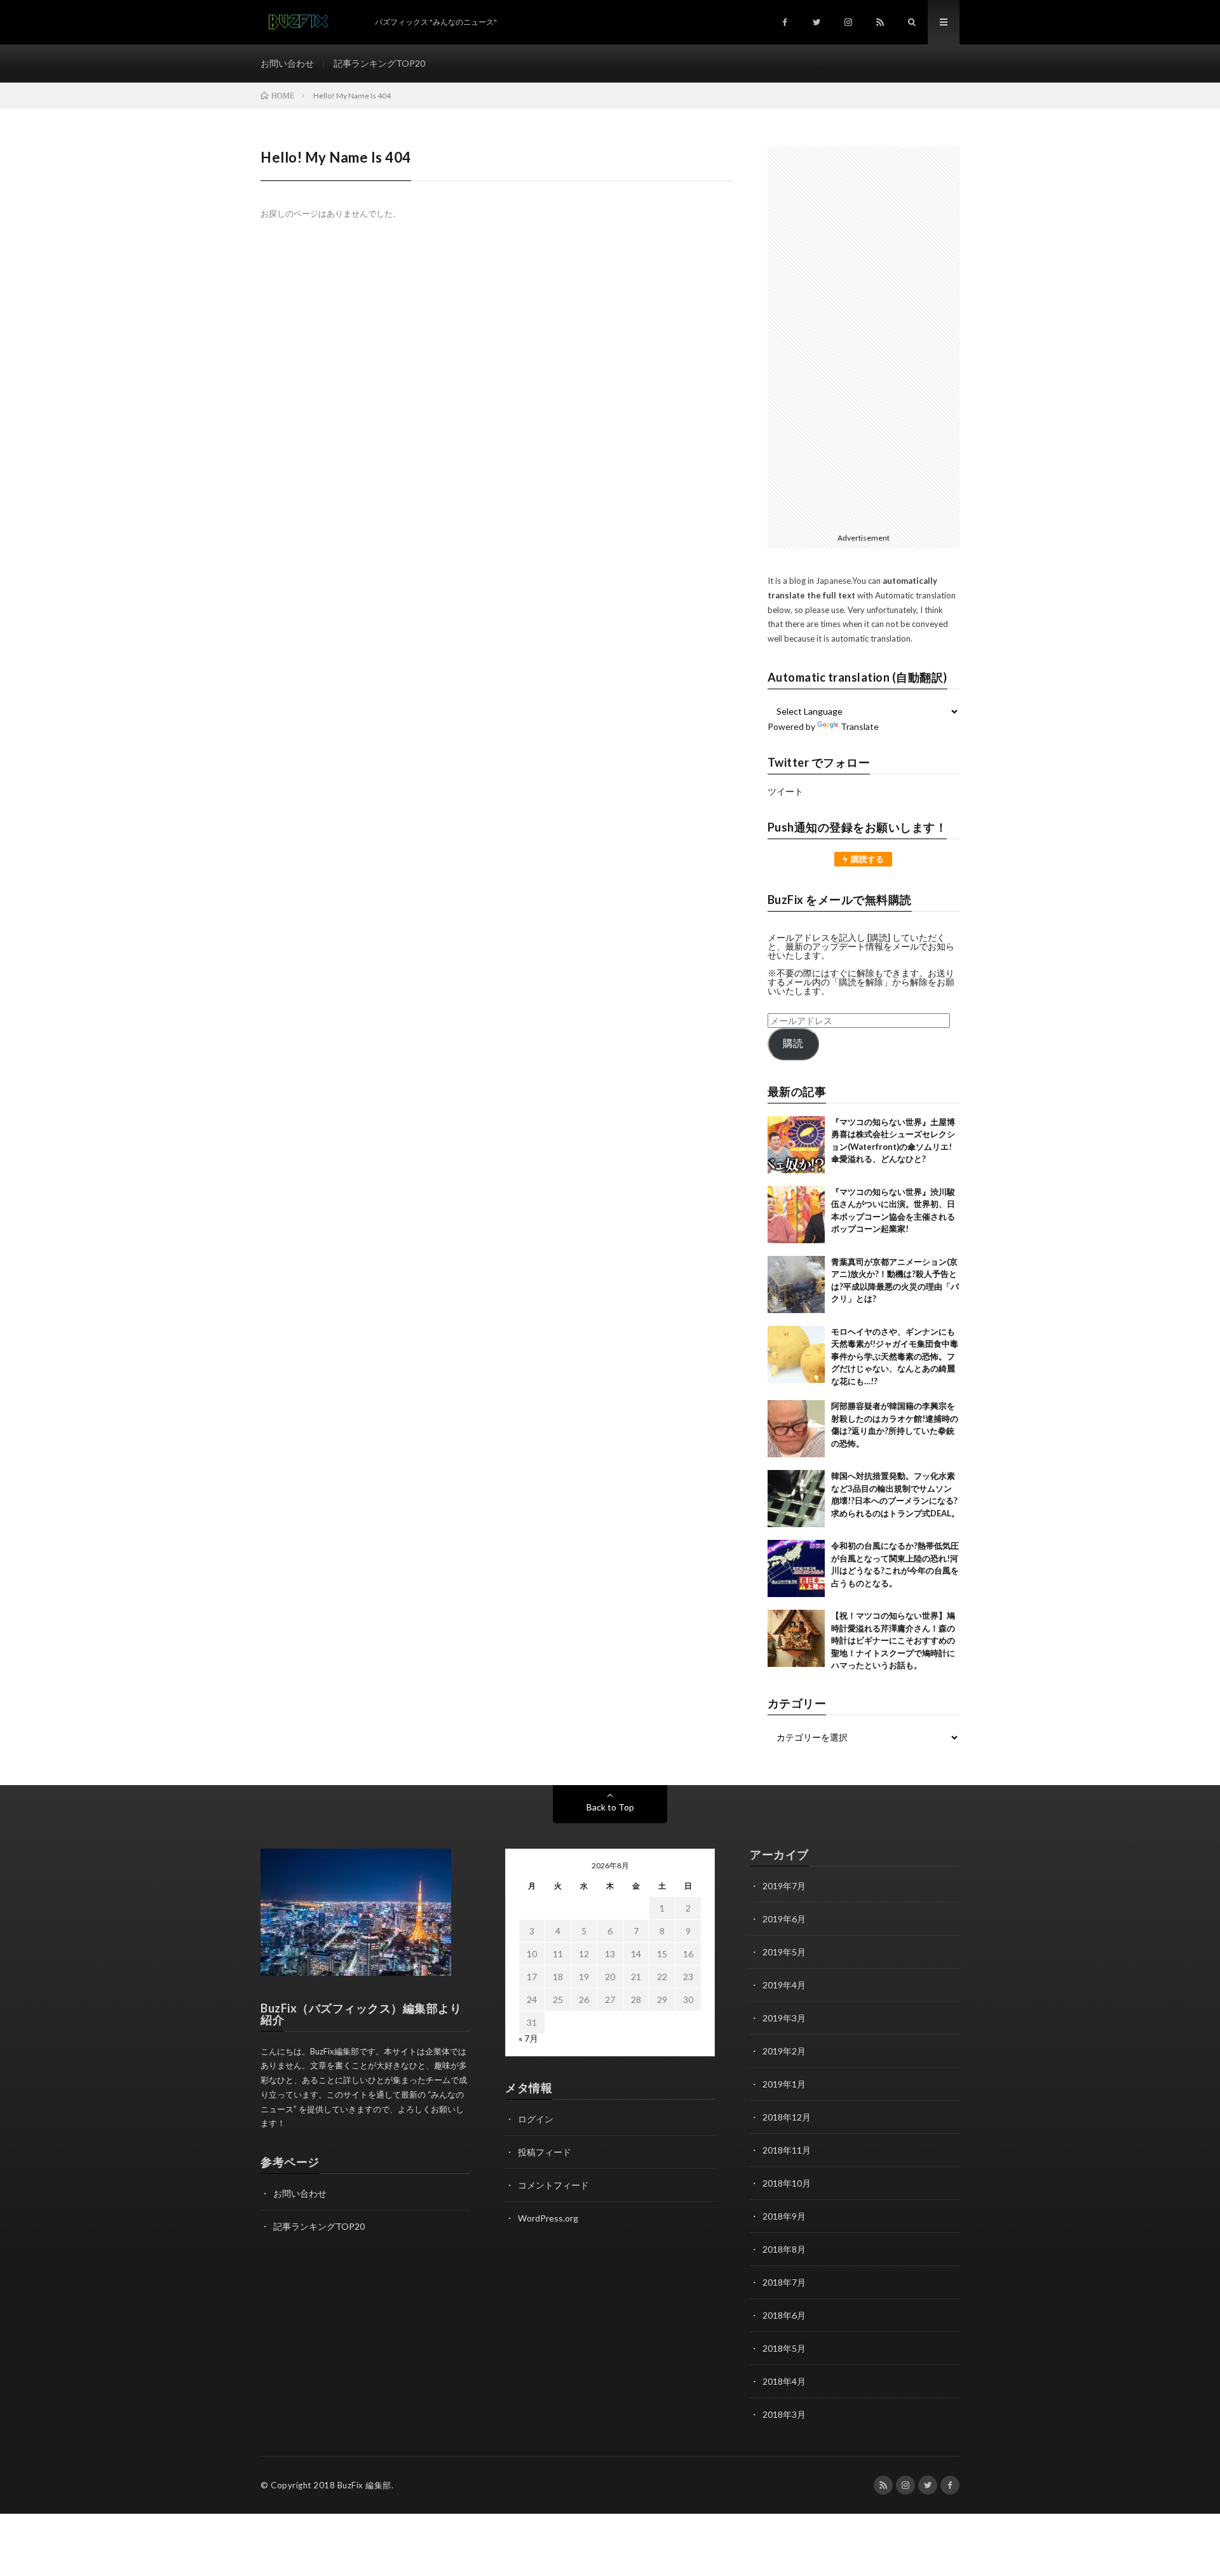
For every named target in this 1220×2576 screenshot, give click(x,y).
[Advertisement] (864, 337)
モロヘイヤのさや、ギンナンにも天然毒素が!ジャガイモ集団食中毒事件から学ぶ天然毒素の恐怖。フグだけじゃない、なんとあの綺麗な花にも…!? (895, 1356)
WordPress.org (548, 2218)
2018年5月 (784, 2348)
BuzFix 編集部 (364, 2485)
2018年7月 (784, 2282)
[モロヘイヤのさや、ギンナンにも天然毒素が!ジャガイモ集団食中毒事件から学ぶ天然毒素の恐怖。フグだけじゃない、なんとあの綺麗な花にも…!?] (796, 1354)
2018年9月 (784, 2216)
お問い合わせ (287, 63)
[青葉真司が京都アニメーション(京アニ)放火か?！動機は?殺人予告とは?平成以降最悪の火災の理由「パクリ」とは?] (796, 1285)
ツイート (785, 791)
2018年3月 (784, 2414)
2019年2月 (784, 2051)
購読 (793, 1043)
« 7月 (528, 2038)
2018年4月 (784, 2381)
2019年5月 (784, 1952)
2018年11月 (787, 2150)
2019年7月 (784, 1886)
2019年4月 (784, 1985)
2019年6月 (784, 1919)
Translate (860, 726)
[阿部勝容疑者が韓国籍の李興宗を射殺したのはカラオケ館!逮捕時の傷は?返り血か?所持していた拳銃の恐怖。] (796, 1429)
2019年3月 (784, 2018)
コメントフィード (553, 2185)
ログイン (536, 2119)
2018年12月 (787, 2117)
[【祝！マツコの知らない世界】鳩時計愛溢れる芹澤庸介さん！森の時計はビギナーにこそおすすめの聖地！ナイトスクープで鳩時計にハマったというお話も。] (796, 1638)
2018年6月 (784, 2315)
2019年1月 (784, 2084)
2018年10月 (787, 2183)
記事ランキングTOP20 (379, 63)
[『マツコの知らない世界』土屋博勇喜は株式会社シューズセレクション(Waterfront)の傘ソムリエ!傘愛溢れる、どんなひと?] (796, 1145)
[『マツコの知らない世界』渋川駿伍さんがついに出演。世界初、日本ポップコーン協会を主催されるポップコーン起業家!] (796, 1215)
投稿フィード (545, 2152)
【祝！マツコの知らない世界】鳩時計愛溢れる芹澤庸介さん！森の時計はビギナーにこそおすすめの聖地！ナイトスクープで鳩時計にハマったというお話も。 (893, 1640)
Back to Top (610, 1807)
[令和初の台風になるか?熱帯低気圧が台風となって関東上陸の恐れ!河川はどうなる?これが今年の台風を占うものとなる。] (796, 1568)
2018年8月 (784, 2249)
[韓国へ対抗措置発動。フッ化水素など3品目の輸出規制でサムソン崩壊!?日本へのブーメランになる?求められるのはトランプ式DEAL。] (796, 1499)
